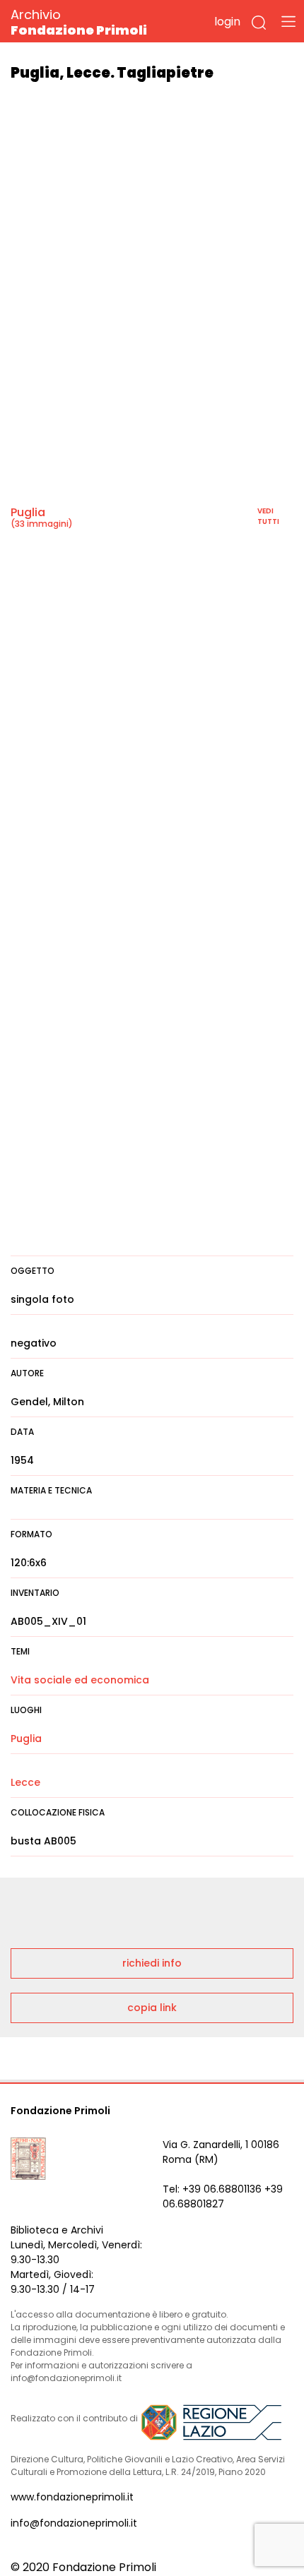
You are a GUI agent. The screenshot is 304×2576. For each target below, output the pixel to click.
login (227, 22)
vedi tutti (268, 516)
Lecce (25, 1782)
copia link (152, 2008)
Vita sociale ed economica (80, 1680)
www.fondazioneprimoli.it (72, 2497)
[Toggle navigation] (288, 21)
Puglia (28, 512)
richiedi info (152, 1963)
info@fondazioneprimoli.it (74, 2523)
